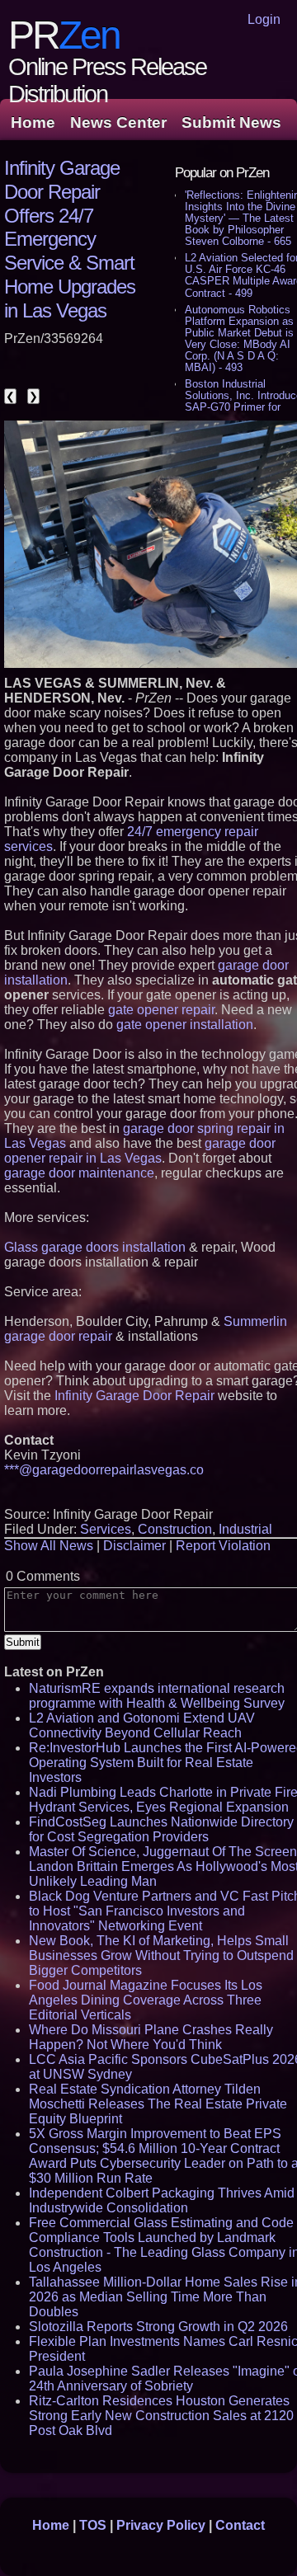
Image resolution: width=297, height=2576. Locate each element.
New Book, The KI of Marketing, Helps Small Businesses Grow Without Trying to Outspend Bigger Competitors (161, 1956)
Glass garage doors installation (95, 1247)
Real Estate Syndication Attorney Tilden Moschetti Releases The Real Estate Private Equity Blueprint (158, 2104)
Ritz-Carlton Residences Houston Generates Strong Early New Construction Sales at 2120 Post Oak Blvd (161, 2416)
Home (33, 122)
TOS (93, 2525)
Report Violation (223, 1546)
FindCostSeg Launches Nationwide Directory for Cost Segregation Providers (161, 1829)
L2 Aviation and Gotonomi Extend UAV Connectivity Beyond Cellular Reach (142, 1725)
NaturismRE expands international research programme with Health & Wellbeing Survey (157, 1696)
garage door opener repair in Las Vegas (140, 1151)
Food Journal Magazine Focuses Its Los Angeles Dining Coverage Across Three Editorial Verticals (146, 2000)
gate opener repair (161, 1010)
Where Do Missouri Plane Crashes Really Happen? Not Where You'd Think (151, 2037)
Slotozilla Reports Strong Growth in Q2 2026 (158, 2327)
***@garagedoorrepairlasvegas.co (104, 1470)
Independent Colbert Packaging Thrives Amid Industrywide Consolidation (162, 2200)
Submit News (231, 122)
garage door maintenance (79, 1173)
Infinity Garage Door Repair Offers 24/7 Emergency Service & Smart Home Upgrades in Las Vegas (70, 239)
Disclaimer (134, 1546)
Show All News (49, 1546)
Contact (240, 2525)
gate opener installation (185, 1025)
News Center (118, 122)
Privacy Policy (161, 2525)
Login (264, 19)
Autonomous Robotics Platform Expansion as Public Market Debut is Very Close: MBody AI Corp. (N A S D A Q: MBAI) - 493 (239, 338)
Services (106, 1529)
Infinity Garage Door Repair (134, 1396)
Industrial (245, 1529)
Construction (175, 1529)
